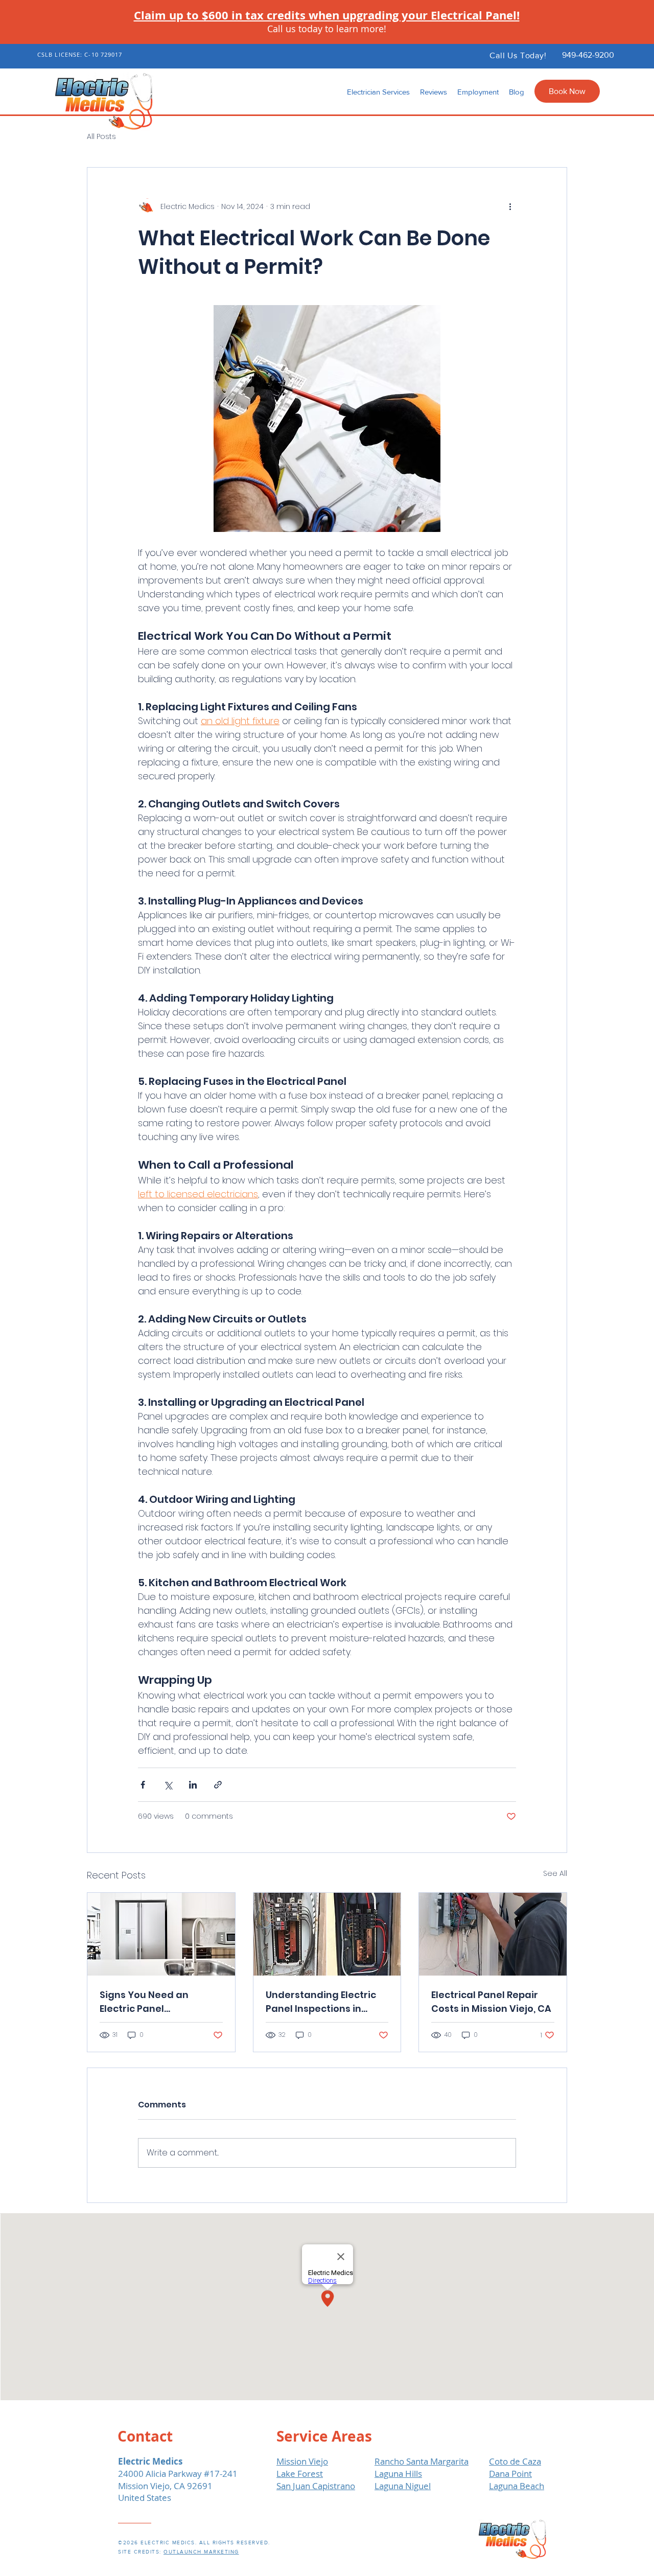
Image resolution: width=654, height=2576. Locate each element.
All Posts (101, 137)
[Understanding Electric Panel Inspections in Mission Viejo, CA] (327, 1934)
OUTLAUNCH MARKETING (201, 2552)
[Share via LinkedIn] (193, 1785)
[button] (378, 92)
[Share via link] (218, 1785)
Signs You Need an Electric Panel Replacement (144, 2002)
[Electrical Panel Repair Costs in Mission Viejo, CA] (493, 1934)
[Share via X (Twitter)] (168, 1785)
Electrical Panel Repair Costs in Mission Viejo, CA (491, 2002)
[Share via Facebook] (143, 1785)
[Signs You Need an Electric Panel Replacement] (161, 1934)
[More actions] (510, 206)
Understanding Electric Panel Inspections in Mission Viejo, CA (321, 2002)
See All (555, 1873)
